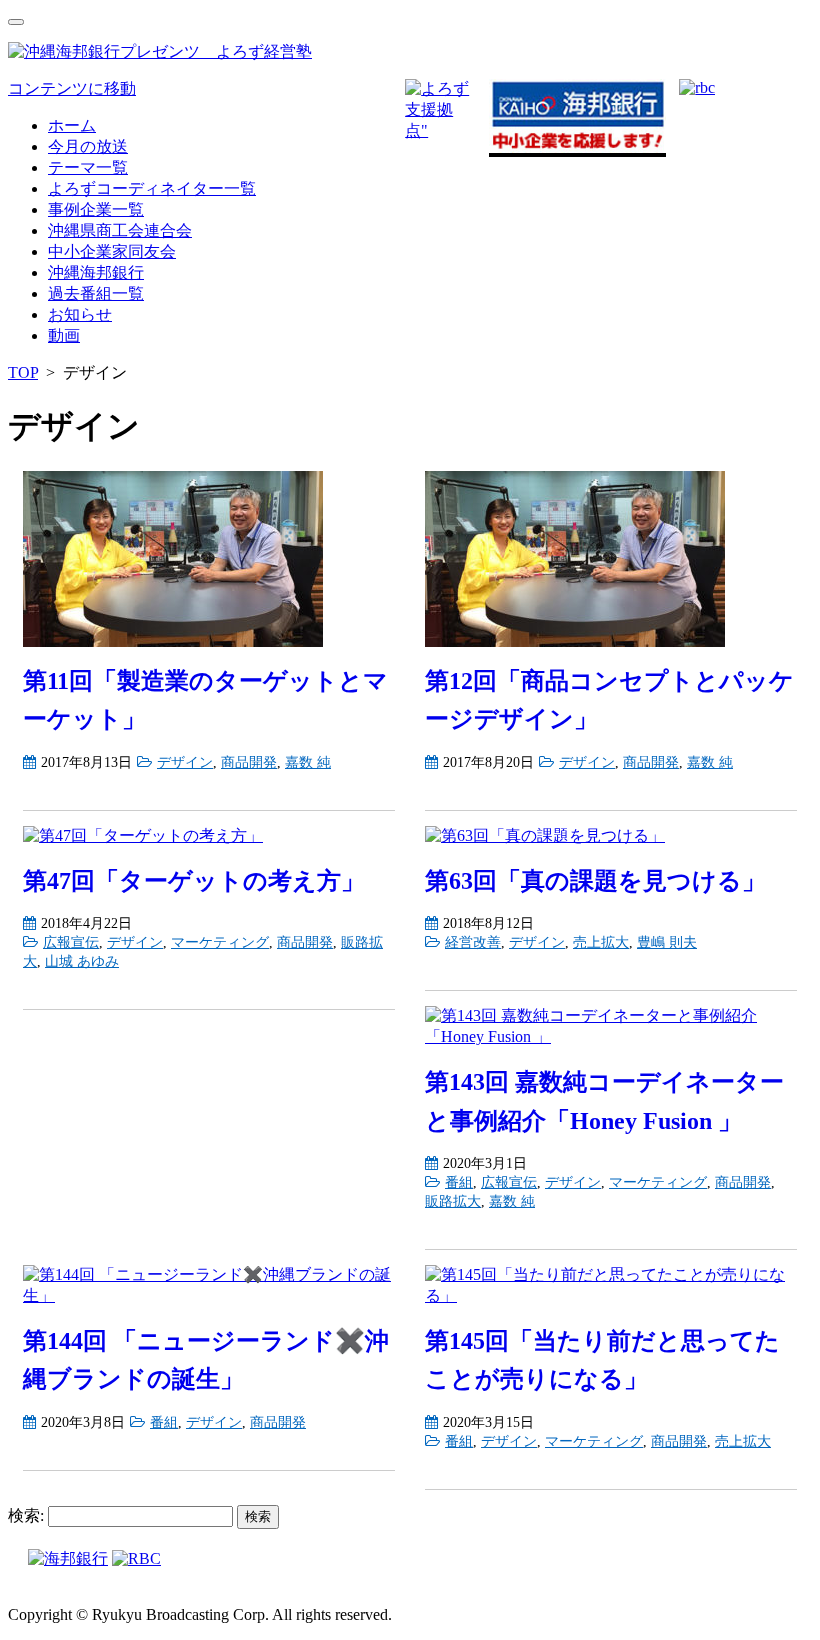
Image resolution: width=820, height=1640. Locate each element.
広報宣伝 (71, 942)
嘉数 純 (308, 762)
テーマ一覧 (88, 167)
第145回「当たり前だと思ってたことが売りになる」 (602, 1360)
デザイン (185, 762)
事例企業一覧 (96, 209)
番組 (459, 1182)
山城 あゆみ (82, 961)
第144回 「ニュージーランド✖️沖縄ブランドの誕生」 (206, 1360)
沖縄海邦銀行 (96, 272)
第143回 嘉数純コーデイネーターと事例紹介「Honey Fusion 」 (604, 1101)
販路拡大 (453, 1201)
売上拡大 (601, 942)
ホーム (72, 125)
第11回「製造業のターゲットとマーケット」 (205, 700)
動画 (64, 335)
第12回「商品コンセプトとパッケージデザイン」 (609, 700)
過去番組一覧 (96, 293)
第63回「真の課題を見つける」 (595, 881)
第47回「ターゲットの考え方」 (194, 881)
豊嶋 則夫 (667, 942)
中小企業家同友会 (112, 251)
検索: (26, 1515)
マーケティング (220, 942)
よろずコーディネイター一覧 (152, 188)
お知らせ (80, 314)
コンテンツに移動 (72, 88)
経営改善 (473, 942)
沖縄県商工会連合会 (120, 230)
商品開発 (249, 762)
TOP (23, 372)
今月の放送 (88, 146)
